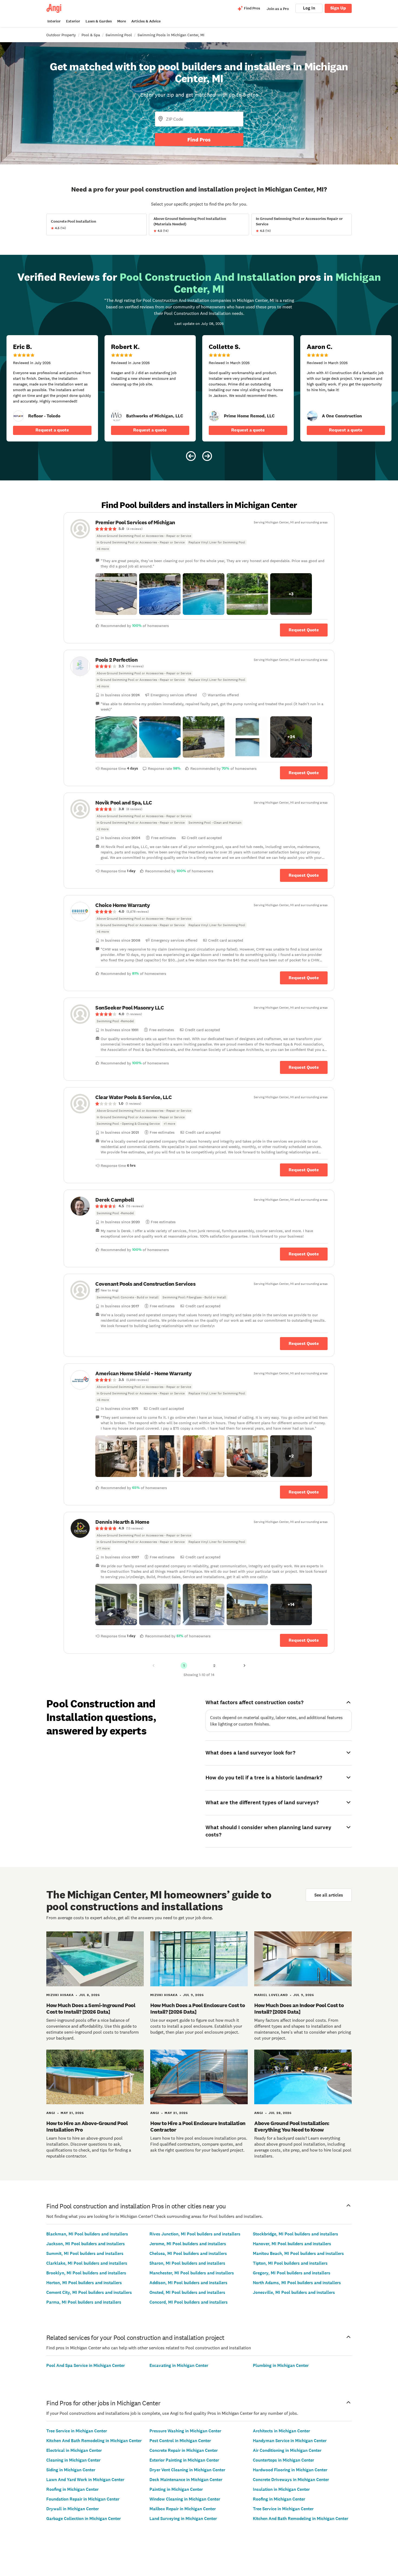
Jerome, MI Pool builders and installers (188, 2244)
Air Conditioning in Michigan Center (287, 2450)
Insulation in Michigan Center (281, 2489)
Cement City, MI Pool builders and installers (89, 2292)
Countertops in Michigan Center (283, 2460)
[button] (116, 594)
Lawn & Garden (99, 21)
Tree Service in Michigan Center (77, 2431)
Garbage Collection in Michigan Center (84, 2519)
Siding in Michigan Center (71, 2470)
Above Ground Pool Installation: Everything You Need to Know (292, 2126)
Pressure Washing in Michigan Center (185, 2431)
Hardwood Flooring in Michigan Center (290, 2470)
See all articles (329, 1895)
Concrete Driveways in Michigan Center (291, 2480)
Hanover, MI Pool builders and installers (292, 2244)
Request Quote (304, 630)
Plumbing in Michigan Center (281, 2365)
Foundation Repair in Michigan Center (83, 2499)
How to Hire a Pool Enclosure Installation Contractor (198, 2126)
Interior (54, 21)
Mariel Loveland (271, 1995)
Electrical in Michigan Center (74, 2450)
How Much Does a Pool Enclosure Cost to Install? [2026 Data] (198, 2008)
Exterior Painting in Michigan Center (184, 2460)
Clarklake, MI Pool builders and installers (87, 2263)
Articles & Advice (146, 21)
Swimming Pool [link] (119, 35)
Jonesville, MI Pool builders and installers (294, 2292)
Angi (51, 2113)
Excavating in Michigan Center (179, 2365)
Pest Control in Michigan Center (180, 2441)
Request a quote (52, 430)
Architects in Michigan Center (281, 2431)
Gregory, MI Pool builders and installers (292, 2273)
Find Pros (199, 140)
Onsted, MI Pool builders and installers (187, 2292)
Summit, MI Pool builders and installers (85, 2253)
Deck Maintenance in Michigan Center (186, 2480)
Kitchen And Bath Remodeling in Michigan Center (94, 2441)
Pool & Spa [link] (91, 35)
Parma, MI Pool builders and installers (84, 2302)
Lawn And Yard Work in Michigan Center (85, 2480)
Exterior (73, 21)
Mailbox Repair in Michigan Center (183, 2509)
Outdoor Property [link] (61, 35)
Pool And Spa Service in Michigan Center (86, 2365)
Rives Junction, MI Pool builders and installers (195, 2234)
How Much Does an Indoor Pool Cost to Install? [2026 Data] (299, 2008)
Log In (309, 8)
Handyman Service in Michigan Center (290, 2441)
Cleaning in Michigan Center (73, 2460)
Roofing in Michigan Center (72, 2489)
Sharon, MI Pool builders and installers (187, 2263)
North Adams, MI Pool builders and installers (297, 2283)
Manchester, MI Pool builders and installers (192, 2273)
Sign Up (338, 8)
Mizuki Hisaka (60, 1995)
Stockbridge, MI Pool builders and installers (296, 2234)
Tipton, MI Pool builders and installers (290, 2263)
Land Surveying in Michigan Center (183, 2519)
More (122, 21)
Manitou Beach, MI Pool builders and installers (298, 2253)
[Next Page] (244, 1665)
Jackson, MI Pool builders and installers (86, 2244)
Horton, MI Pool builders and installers (84, 2283)
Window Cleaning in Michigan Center (185, 2499)
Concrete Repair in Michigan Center (184, 2450)
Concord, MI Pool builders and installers (189, 2302)
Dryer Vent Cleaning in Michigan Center (187, 2470)
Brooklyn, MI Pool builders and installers (86, 2273)
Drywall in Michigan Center (73, 2509)
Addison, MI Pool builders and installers (188, 2283)
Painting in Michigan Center (176, 2489)
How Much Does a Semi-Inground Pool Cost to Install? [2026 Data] (91, 2008)
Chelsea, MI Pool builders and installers (188, 2253)
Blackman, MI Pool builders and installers (87, 2234)
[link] (18, 416)
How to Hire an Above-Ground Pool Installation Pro (87, 2126)
